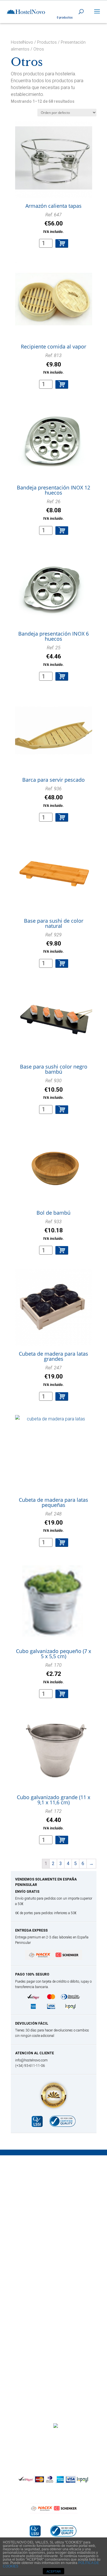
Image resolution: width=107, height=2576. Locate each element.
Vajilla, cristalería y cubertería (47, 2236)
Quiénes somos (38, 2440)
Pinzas (24, 2202)
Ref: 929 (53, 943)
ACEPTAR (54, 2571)
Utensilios (27, 2313)
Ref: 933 (53, 1230)
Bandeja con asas (36, 2336)
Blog (84, 2440)
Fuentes (26, 2349)
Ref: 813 (53, 364)
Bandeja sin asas (35, 2342)
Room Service (32, 2356)
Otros (23, 2279)
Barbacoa (28, 2181)
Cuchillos (27, 2195)
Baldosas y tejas (34, 2265)
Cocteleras (29, 2300)
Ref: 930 (53, 1089)
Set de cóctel (31, 2306)
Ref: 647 (53, 223)
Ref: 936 (53, 797)
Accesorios (29, 2293)
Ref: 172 (53, 1819)
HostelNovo (22, 42)
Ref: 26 (53, 510)
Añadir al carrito (62, 243)
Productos (47, 42)
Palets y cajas (32, 2272)
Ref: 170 (53, 1673)
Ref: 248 (53, 1522)
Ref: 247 (53, 1376)
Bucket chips (31, 2258)
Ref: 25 (53, 656)
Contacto (67, 2440)
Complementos (33, 2223)
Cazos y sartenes (35, 2188)
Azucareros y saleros (39, 2216)
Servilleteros (30, 2229)
